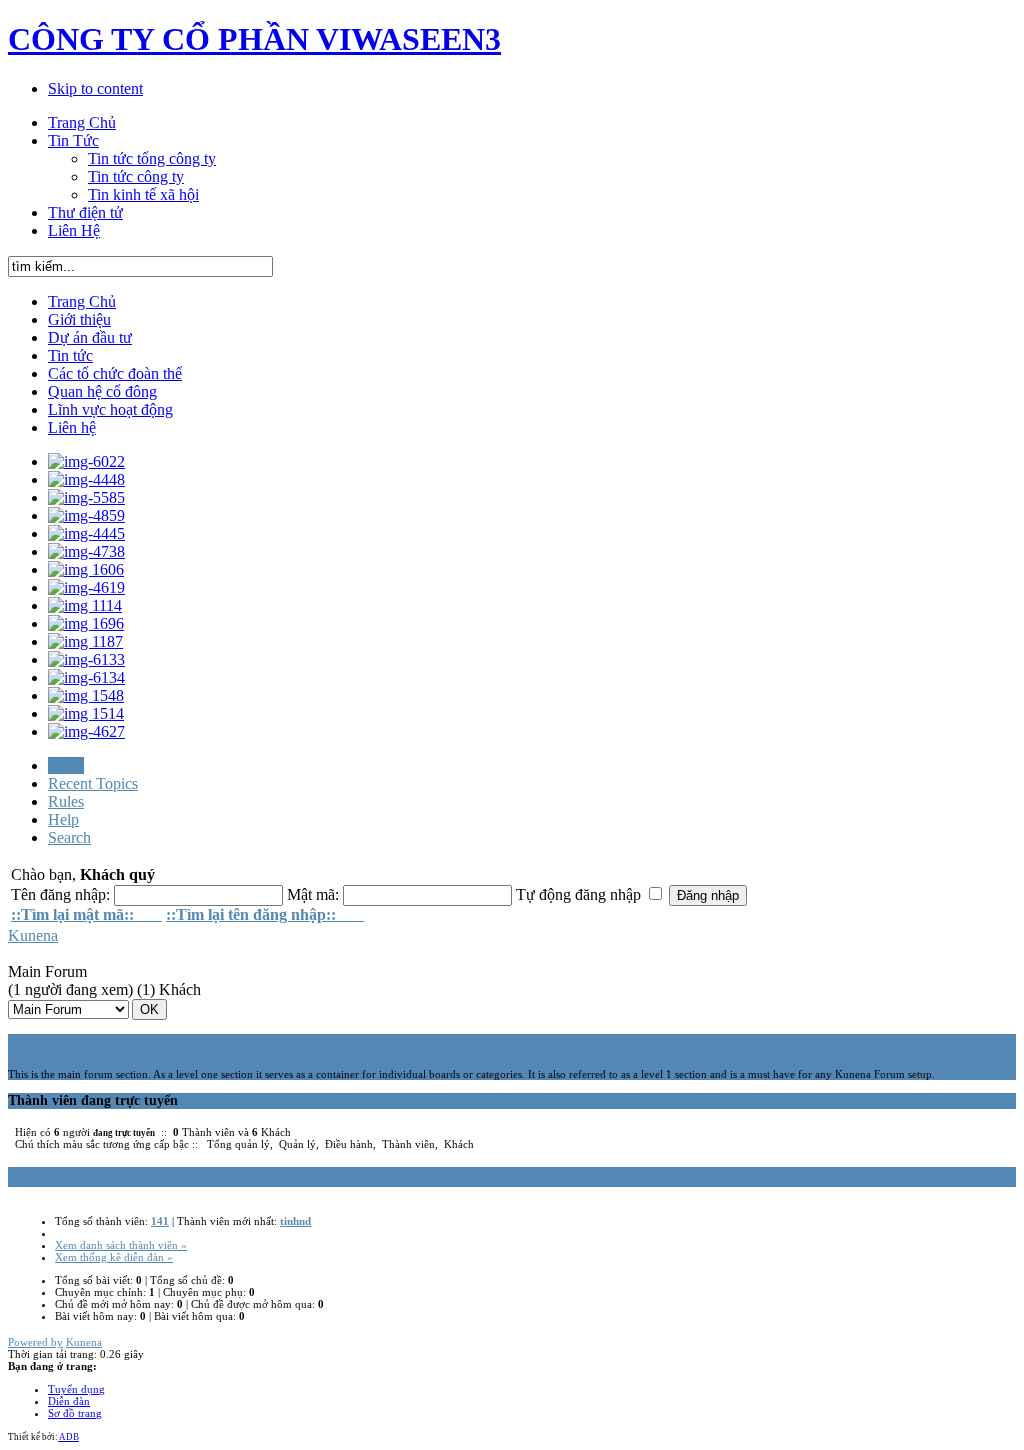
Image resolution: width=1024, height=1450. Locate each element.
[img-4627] (86, 731)
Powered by (35, 1342)
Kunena (33, 935)
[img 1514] (86, 713)
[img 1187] (85, 641)
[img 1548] (86, 695)
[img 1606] (86, 569)
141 (160, 1221)
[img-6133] (86, 659)
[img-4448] (86, 479)
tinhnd (295, 1221)
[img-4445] (86, 533)
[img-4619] (86, 587)
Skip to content (95, 88)
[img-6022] (86, 461)
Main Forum (54, 1043)
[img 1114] (85, 605)
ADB (68, 1437)
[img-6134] (86, 677)
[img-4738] (86, 551)
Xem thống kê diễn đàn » (114, 1257)
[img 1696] (86, 623)
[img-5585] (86, 497)
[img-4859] (86, 515)
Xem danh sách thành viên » (121, 1245)
